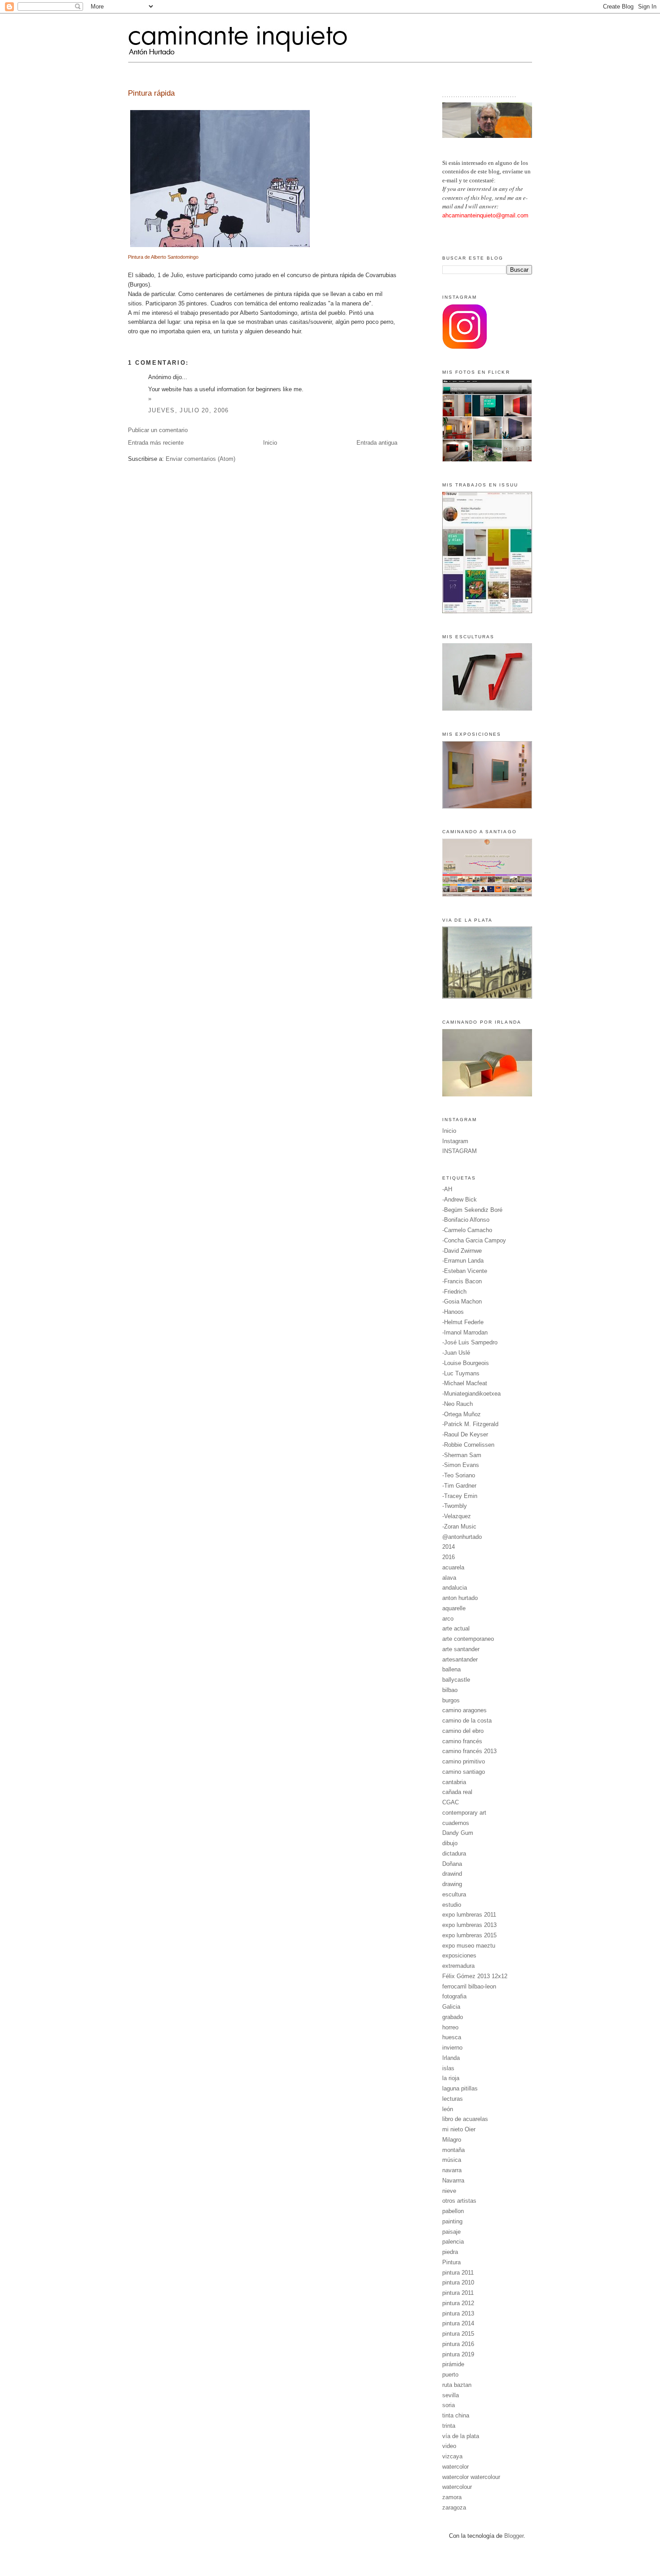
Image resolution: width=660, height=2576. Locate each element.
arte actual (456, 1628)
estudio (452, 1905)
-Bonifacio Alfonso (466, 1220)
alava (449, 1578)
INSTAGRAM (460, 1151)
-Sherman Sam (462, 1455)
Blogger (514, 2536)
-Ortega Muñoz (462, 1414)
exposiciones (459, 1955)
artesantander (460, 1659)
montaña (453, 2150)
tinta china (456, 2415)
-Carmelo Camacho (467, 1230)
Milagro (452, 2140)
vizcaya (452, 2456)
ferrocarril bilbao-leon (469, 1986)
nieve (449, 2191)
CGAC (451, 1802)
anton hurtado (460, 1598)
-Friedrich (454, 1292)
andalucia (455, 1588)
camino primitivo (464, 1761)
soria (449, 2405)
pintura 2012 (458, 2303)
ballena (451, 1669)
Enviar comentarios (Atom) (200, 459)
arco (448, 1619)
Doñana (452, 1864)
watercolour (457, 2487)
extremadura (458, 1966)
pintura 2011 (458, 2273)
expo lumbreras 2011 (469, 1915)
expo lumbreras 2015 (469, 1935)
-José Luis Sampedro (470, 1342)
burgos (451, 1700)
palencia (453, 2242)
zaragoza (454, 2508)
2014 (449, 1547)
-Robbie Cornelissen (468, 1445)
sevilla (451, 2395)
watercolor (455, 2467)
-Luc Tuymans (461, 1373)
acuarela (453, 1567)
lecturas (453, 2099)
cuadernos (456, 1823)
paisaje (451, 2232)
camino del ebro (463, 1731)
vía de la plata (461, 2436)
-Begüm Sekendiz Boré (472, 1210)
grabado (453, 2017)
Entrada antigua (377, 443)
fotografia (454, 1996)
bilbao (450, 1690)
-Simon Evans (461, 1465)
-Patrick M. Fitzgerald (470, 1424)
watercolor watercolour (471, 2477)
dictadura (454, 1854)
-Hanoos (453, 1312)
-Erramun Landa (463, 1261)
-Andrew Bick (460, 1200)
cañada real (457, 1792)
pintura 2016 (458, 2344)
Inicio (270, 443)
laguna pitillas (460, 2088)
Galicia (451, 2007)
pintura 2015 (458, 2334)
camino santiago (464, 1772)
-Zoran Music (459, 1527)
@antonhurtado (462, 1537)
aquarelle (454, 1608)
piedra (450, 2252)
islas (448, 2068)
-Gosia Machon (462, 1301)
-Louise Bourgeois (466, 1363)
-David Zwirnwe (462, 1251)
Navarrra (453, 2181)
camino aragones (464, 1710)
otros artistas (459, 2201)
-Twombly (455, 1506)
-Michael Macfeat (465, 1383)
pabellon (453, 2211)
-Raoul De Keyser (465, 1434)
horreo (450, 2027)
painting (452, 2221)
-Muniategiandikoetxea (471, 1394)
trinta (449, 2426)
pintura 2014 (458, 2323)
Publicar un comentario (158, 430)
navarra (452, 2170)
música (452, 2160)
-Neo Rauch (458, 1404)
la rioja (451, 2078)
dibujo (450, 1843)
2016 (449, 1557)
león (448, 2109)
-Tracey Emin (460, 1496)
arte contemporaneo (468, 1639)
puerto (450, 2375)
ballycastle (456, 1680)
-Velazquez (457, 1516)
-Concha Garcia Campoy (474, 1240)
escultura (454, 1894)
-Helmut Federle (463, 1322)
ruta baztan (457, 2385)
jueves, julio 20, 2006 (189, 410)
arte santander (461, 1649)
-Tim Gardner (459, 1486)
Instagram (455, 1141)
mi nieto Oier (459, 2129)
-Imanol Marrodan (465, 1332)
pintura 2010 (458, 2282)
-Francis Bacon (462, 1281)
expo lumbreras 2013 (469, 1925)
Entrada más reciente (156, 443)
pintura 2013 (458, 2313)
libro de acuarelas (465, 2119)
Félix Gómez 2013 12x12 (475, 1976)
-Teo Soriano (459, 1475)
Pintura (451, 2262)
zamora (452, 2497)
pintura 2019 (458, 2354)
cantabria (454, 1782)
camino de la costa (467, 1721)
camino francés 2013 (469, 1751)
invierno (452, 2048)
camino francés (462, 1741)
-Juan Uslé (456, 1353)
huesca (452, 2037)
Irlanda (451, 2058)
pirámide (453, 2364)
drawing (452, 1884)
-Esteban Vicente (465, 1271)
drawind (452, 1874)
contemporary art (464, 1813)
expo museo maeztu (469, 1946)
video (449, 2446)
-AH (447, 1189)
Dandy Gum (458, 1833)
